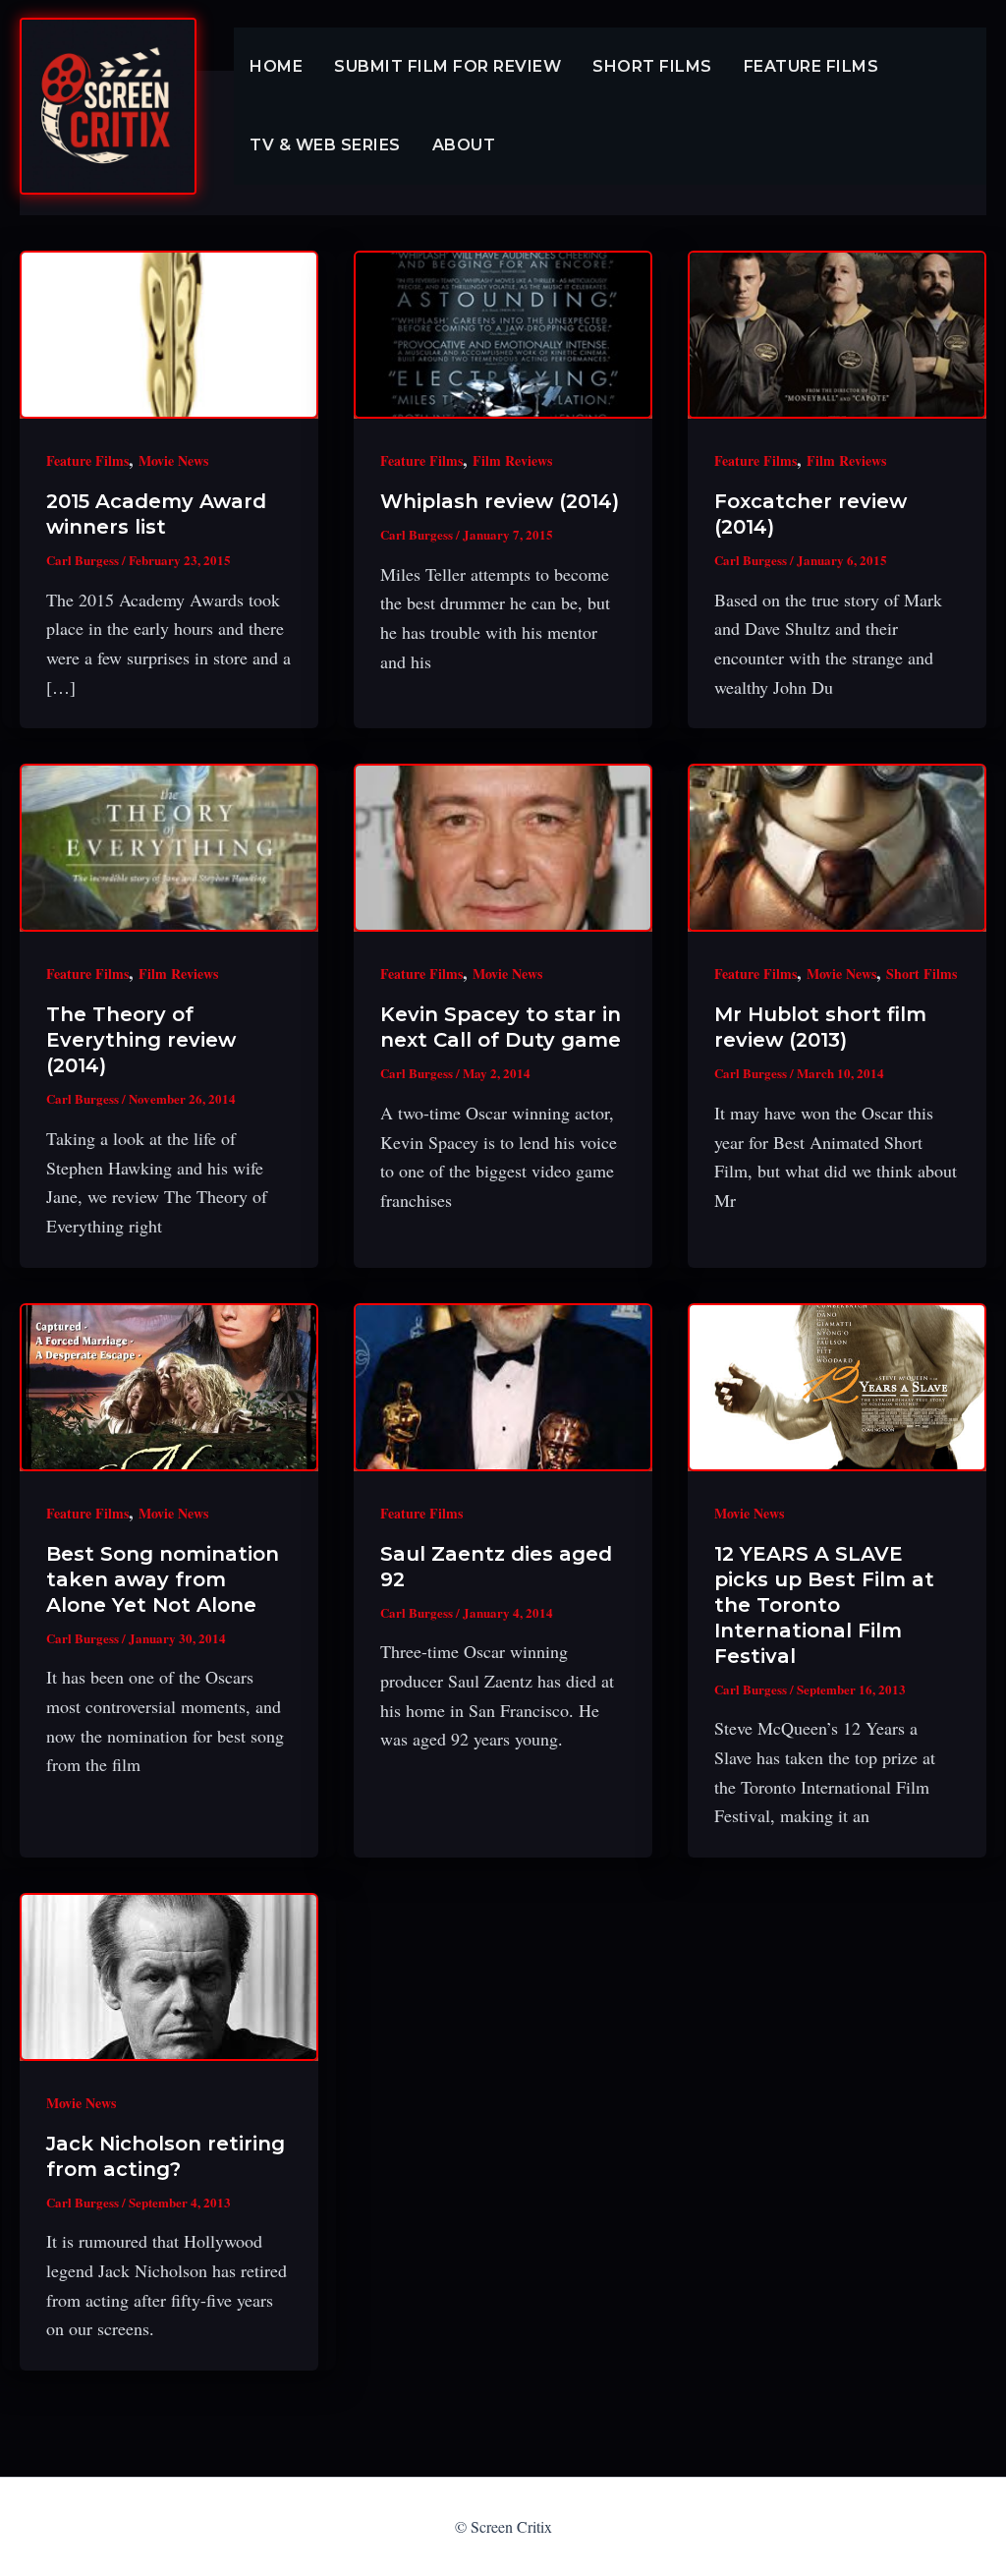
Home (276, 66)
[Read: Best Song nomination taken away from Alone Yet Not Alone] (169, 1387)
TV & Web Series (325, 145)
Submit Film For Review (447, 66)
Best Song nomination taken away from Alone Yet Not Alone (163, 1579)
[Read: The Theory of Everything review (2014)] (169, 848)
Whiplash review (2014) (500, 501)
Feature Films (811, 66)
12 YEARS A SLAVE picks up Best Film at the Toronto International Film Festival (824, 1605)
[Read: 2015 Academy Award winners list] (169, 335)
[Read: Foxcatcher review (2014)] (837, 335)
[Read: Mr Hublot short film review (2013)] (837, 848)
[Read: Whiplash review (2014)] (503, 335)
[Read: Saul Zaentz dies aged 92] (503, 1387)
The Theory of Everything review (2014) (141, 1040)
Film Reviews (512, 460)
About (464, 145)
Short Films (652, 66)
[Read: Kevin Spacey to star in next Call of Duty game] (503, 848)
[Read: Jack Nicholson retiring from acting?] (169, 1977)
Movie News (173, 460)
